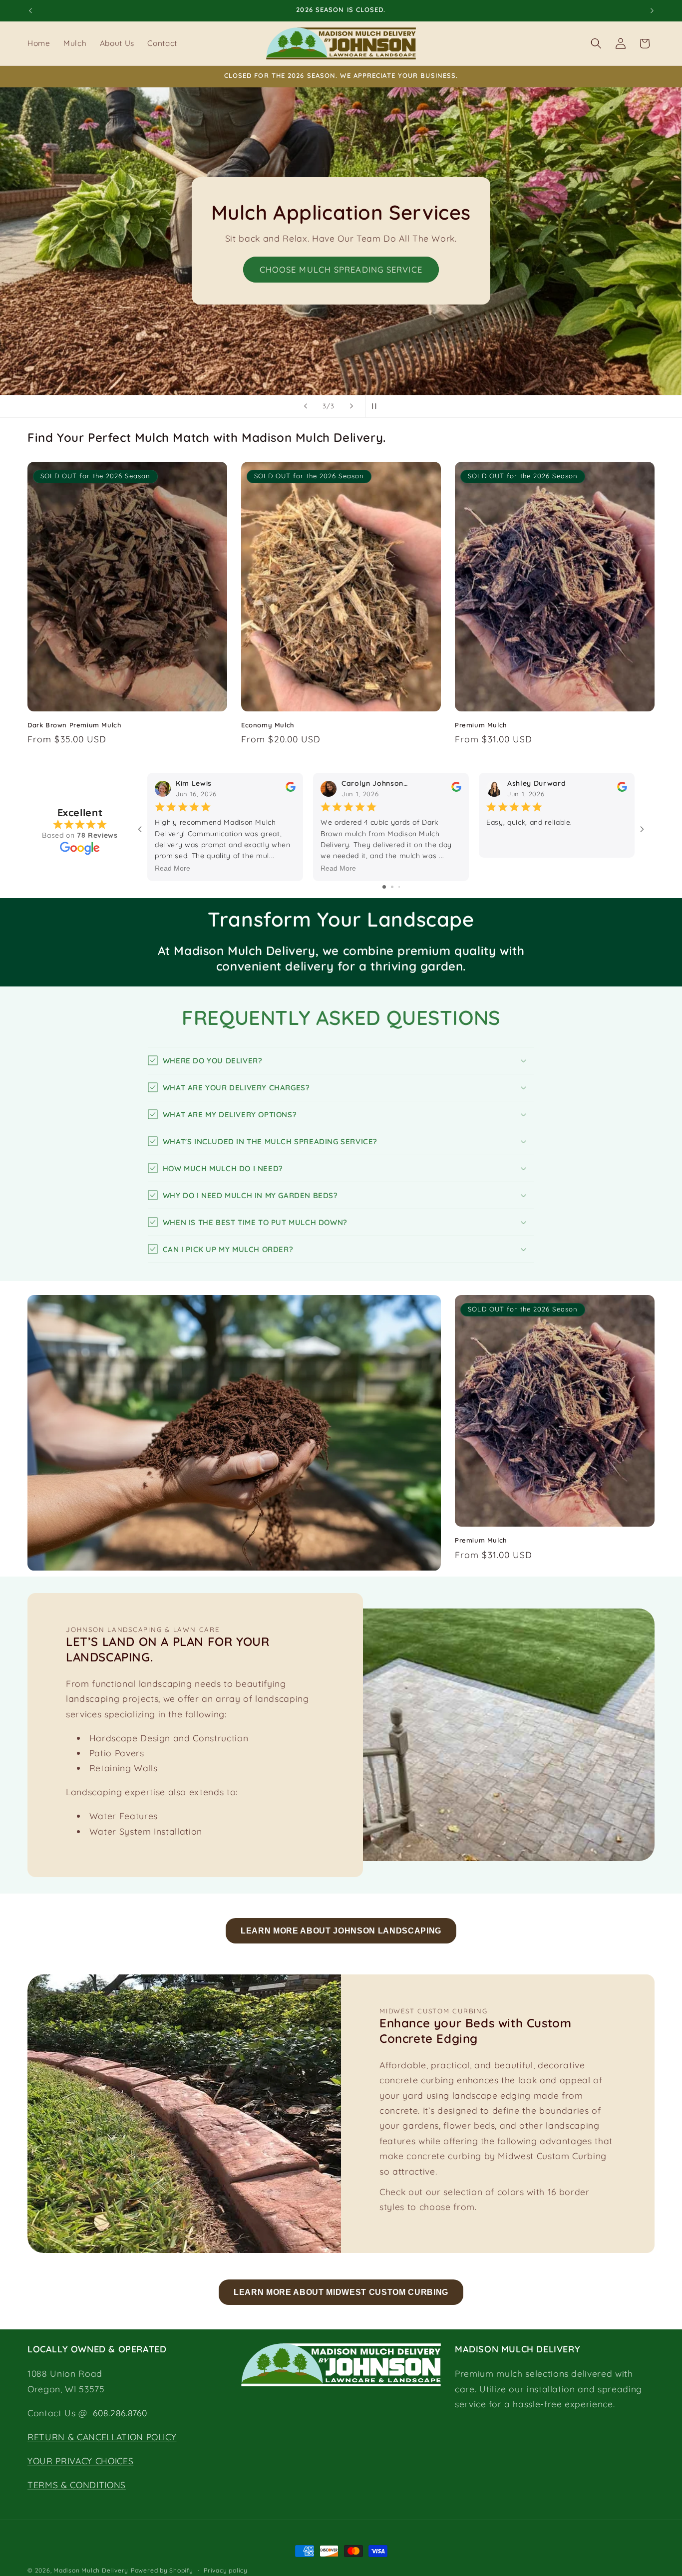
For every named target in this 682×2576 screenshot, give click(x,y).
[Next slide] (351, 406)
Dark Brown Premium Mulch (74, 724)
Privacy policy (226, 2570)
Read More (172, 868)
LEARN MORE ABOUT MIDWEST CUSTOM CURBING (341, 2292)
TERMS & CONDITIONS (77, 2485)
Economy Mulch (268, 724)
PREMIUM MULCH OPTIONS (341, 282)
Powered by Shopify (162, 2570)
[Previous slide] (306, 406)
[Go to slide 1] (384, 887)
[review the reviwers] (291, 790)
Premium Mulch (481, 724)
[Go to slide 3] (399, 887)
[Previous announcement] (30, 10)
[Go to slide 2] (392, 887)
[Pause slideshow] (376, 406)
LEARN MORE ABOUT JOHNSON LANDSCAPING (341, 1931)
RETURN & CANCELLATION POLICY (102, 2437)
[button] (596, 43)
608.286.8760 (120, 2413)
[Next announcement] (652, 10)
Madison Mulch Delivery (91, 2570)
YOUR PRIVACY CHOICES (80, 2461)
